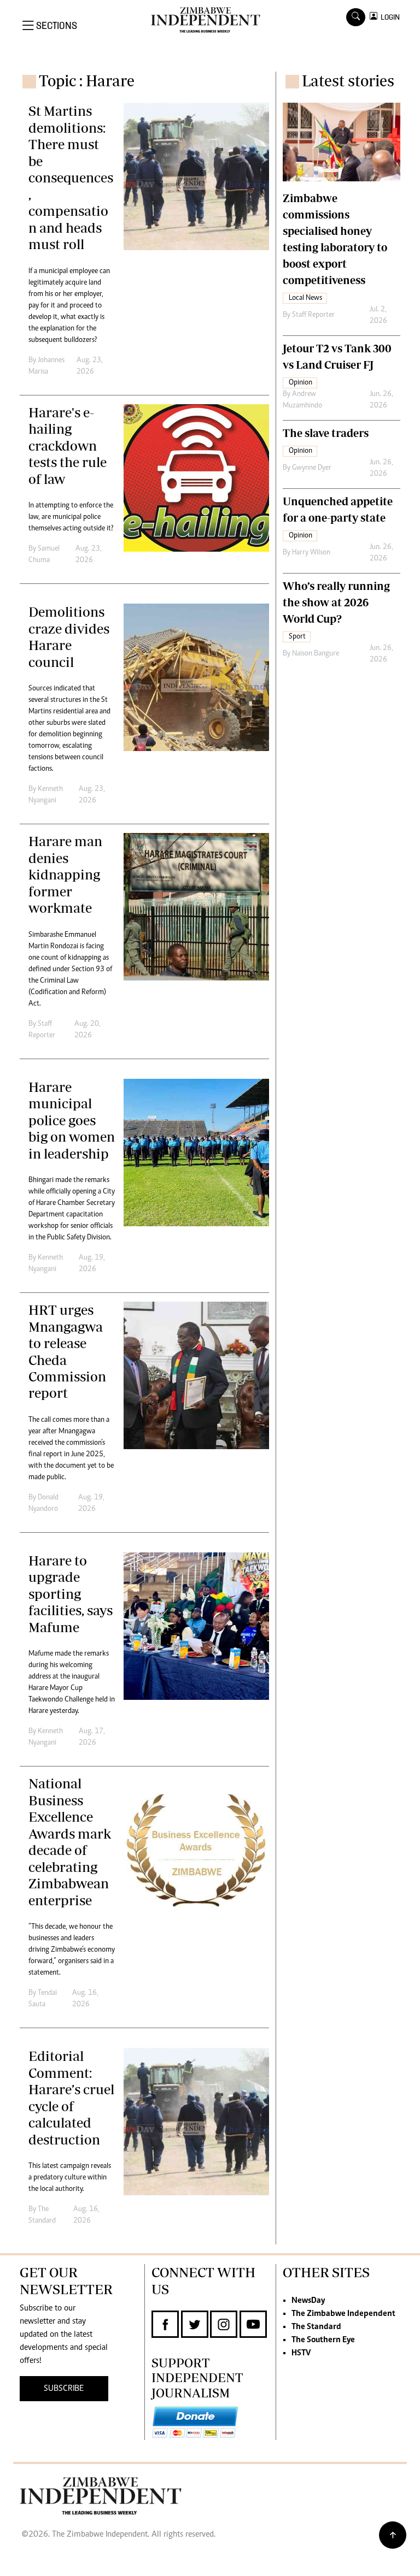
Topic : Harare (87, 81)
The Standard (316, 2327)
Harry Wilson (311, 553)
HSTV (301, 2353)
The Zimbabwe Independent (343, 2314)
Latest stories (348, 81)
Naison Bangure (316, 654)
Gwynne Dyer (312, 468)
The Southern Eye (323, 2340)
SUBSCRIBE (64, 2389)
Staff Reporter (313, 315)
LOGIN (389, 17)
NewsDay (308, 2301)
